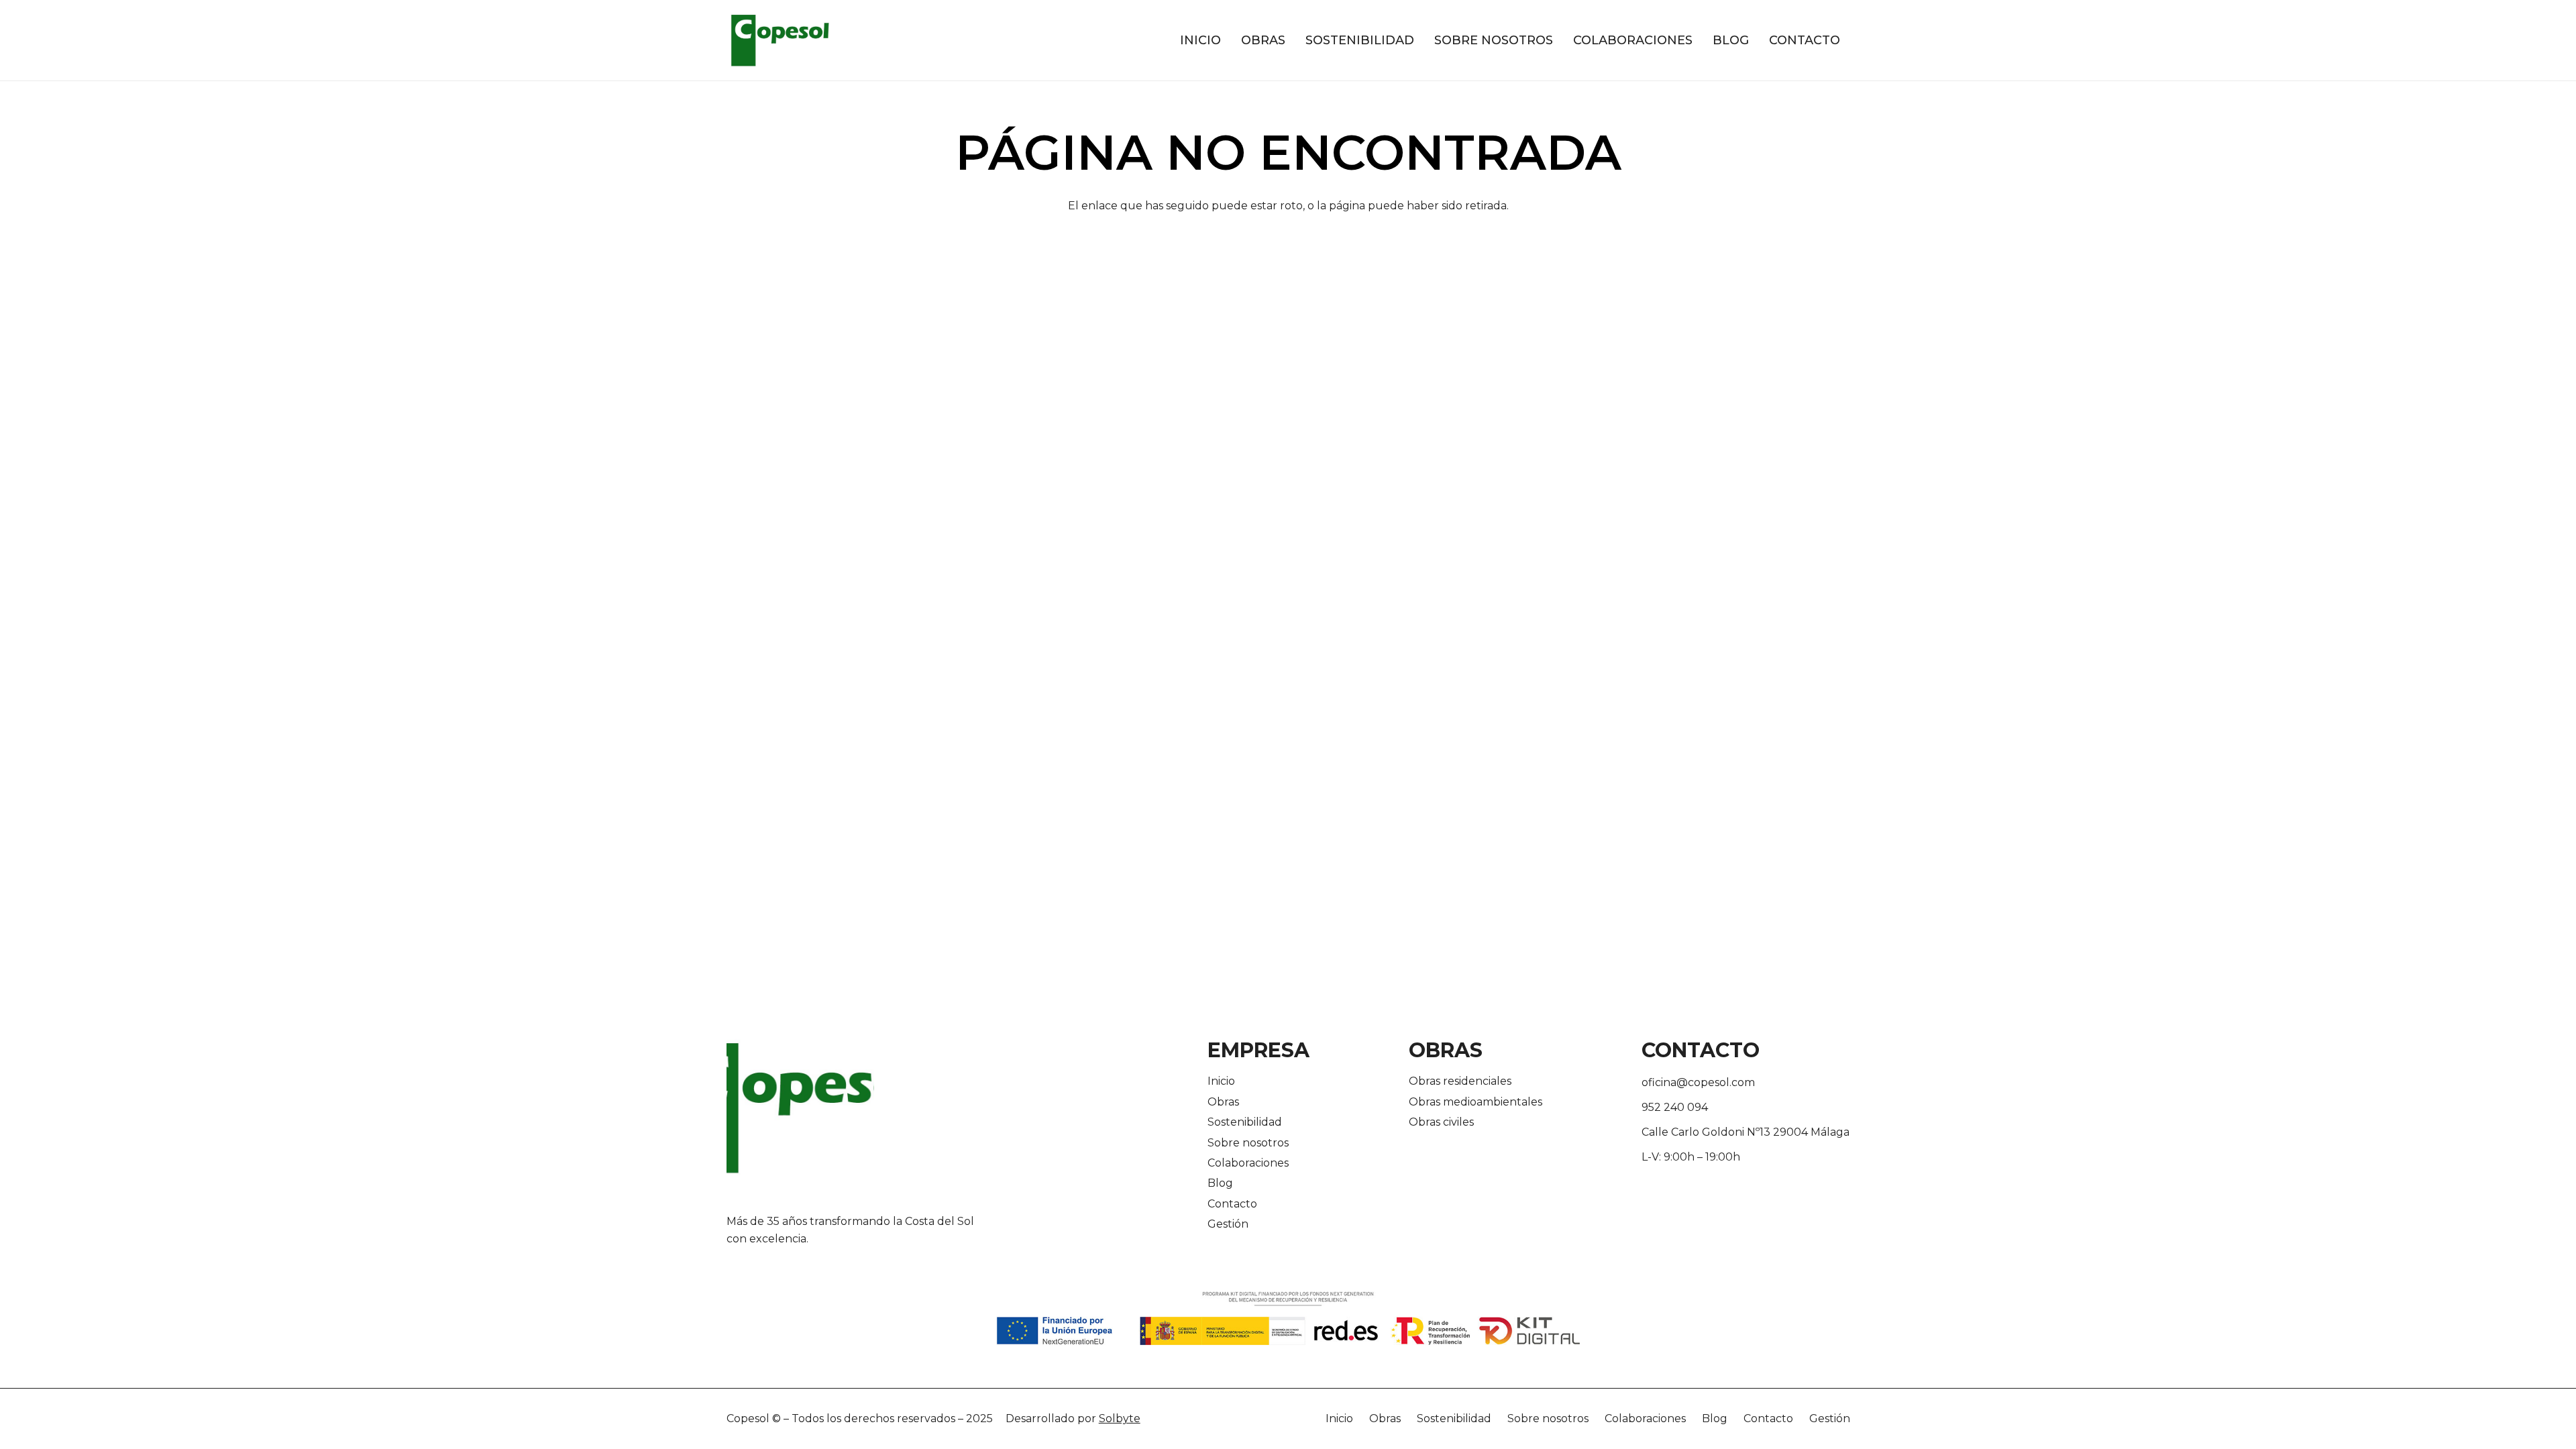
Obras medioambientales (1475, 1102)
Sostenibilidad (1245, 1122)
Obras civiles (1441, 1122)
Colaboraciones (1248, 1163)
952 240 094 (1675, 1107)
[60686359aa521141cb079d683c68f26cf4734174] (780, 40)
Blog (1220, 1183)
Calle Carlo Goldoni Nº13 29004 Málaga (1746, 1132)
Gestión (1228, 1224)
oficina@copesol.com (1698, 1082)
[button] (1293, 40)
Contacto (1232, 1204)
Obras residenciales (1460, 1081)
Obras (1223, 1102)
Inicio (1221, 1081)
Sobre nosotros (1248, 1143)
